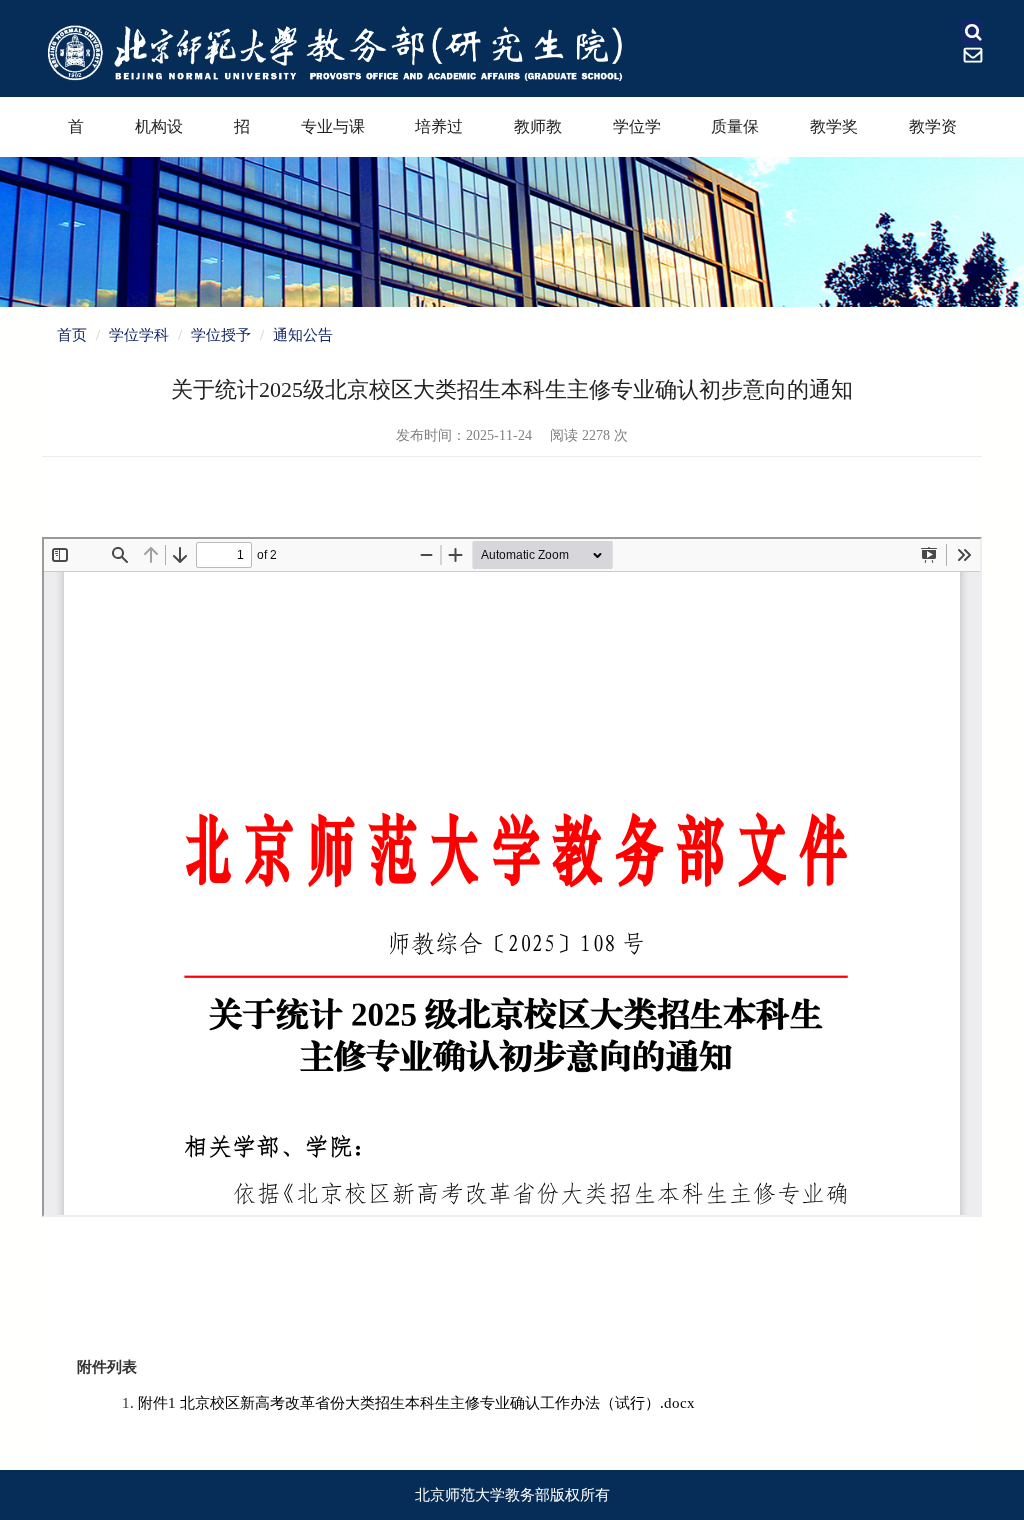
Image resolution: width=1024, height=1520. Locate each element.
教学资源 (933, 137)
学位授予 (221, 335)
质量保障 (735, 137)
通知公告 (303, 335)
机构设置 (159, 137)
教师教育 (538, 137)
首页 (76, 137)
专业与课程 (333, 137)
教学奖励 (834, 137)
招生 (242, 137)
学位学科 (637, 137)
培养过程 (439, 137)
